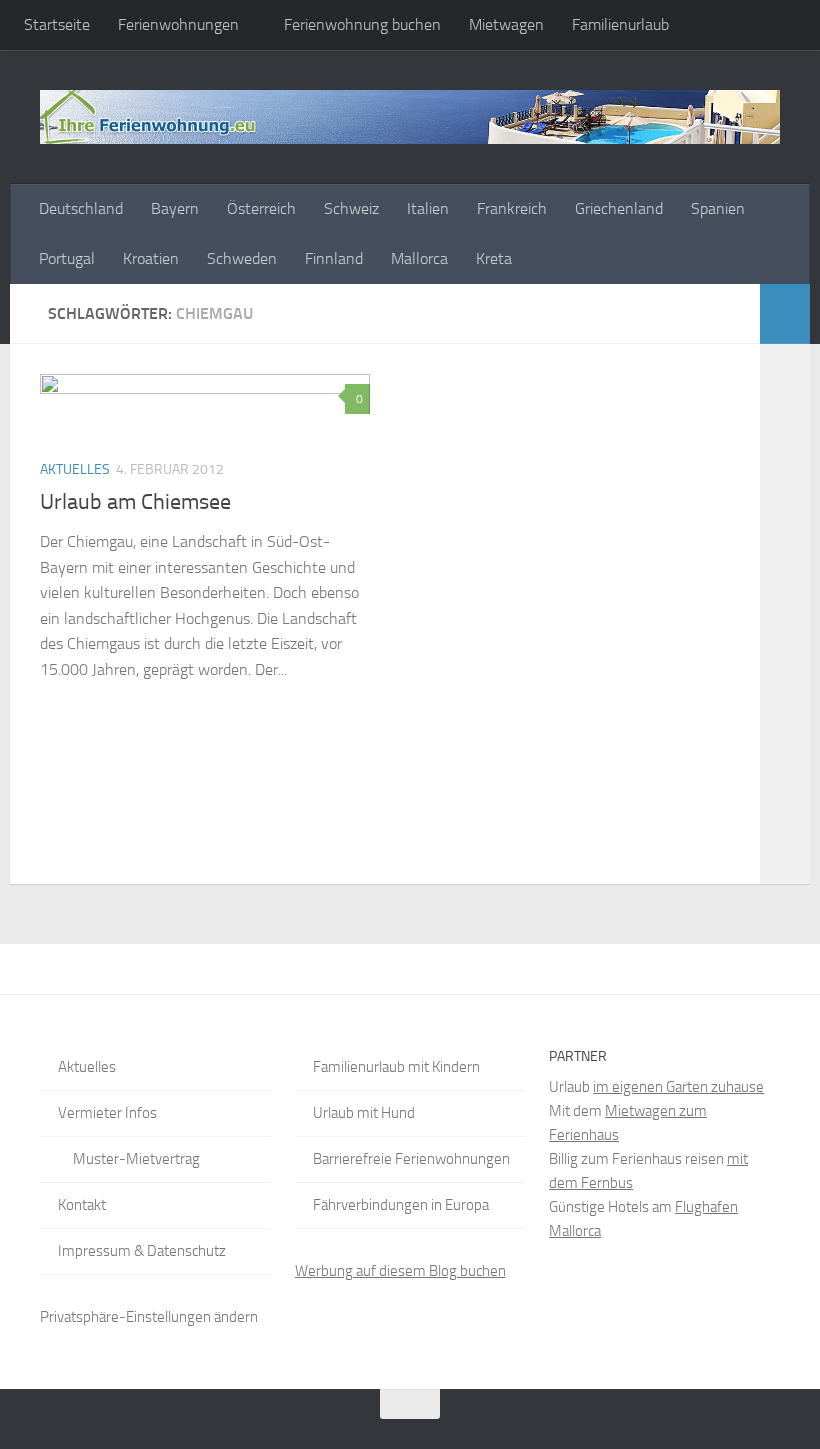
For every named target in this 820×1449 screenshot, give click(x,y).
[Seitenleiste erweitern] (785, 314)
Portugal (67, 258)
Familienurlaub (620, 24)
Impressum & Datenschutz (142, 1251)
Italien (428, 208)
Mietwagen (506, 24)
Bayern (175, 208)
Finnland (334, 258)
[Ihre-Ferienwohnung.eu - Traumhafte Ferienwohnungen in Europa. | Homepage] (410, 117)
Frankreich (512, 208)
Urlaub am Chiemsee (135, 502)
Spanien (718, 208)
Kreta (494, 258)
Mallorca (419, 258)
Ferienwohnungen (178, 24)
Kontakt (82, 1205)
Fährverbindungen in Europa (401, 1205)
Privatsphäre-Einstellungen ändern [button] (149, 1317)
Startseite (57, 24)
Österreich (261, 208)
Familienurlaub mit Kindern (396, 1067)
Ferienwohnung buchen (362, 24)
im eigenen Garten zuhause (678, 1087)
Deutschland (81, 208)
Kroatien (151, 258)
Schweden (242, 258)
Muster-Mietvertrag (136, 1159)
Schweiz (351, 208)
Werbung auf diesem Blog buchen (400, 1271)
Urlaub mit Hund (364, 1113)
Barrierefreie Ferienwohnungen (411, 1159)
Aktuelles (75, 469)
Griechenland (619, 208)
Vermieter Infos (107, 1113)
